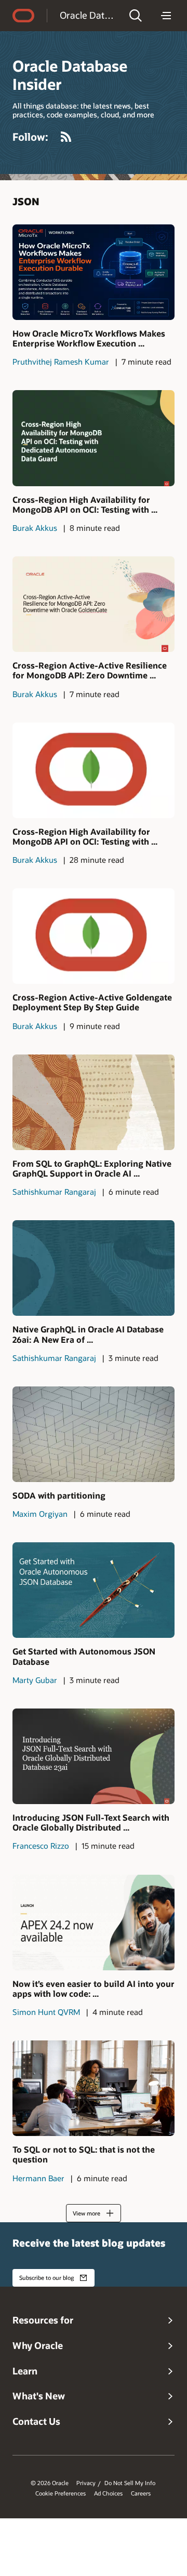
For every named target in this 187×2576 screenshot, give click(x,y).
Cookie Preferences (61, 2493)
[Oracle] (23, 16)
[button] (136, 16)
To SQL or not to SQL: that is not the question (84, 2154)
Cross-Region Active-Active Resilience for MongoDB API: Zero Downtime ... (90, 670)
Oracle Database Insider (88, 15)
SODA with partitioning (59, 1495)
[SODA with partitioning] (94, 1434)
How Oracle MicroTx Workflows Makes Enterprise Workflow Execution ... (89, 338)
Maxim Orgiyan (40, 1514)
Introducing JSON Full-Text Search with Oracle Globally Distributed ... (91, 1822)
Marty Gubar (35, 1680)
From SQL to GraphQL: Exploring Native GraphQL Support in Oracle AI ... (92, 1168)
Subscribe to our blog (46, 2278)
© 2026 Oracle (50, 2483)
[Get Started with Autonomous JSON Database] (94, 1590)
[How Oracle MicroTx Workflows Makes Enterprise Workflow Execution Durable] (94, 272)
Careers (141, 2493)
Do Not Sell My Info (130, 2483)
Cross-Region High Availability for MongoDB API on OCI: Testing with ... (85, 504)
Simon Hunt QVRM (46, 2012)
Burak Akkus (35, 528)
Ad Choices (108, 2493)
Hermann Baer (38, 2178)
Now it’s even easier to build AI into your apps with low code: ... (94, 1988)
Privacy (86, 2483)
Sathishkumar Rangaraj (54, 1192)
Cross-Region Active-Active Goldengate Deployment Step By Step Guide (92, 1002)
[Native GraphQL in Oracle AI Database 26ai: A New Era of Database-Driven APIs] (94, 1268)
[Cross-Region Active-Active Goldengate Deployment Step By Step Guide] (94, 936)
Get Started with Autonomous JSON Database (84, 1656)
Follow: (30, 137)
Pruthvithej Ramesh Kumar (61, 362)
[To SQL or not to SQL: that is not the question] (94, 2088)
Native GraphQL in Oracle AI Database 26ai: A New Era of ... (88, 1334)
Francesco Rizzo (41, 1846)
